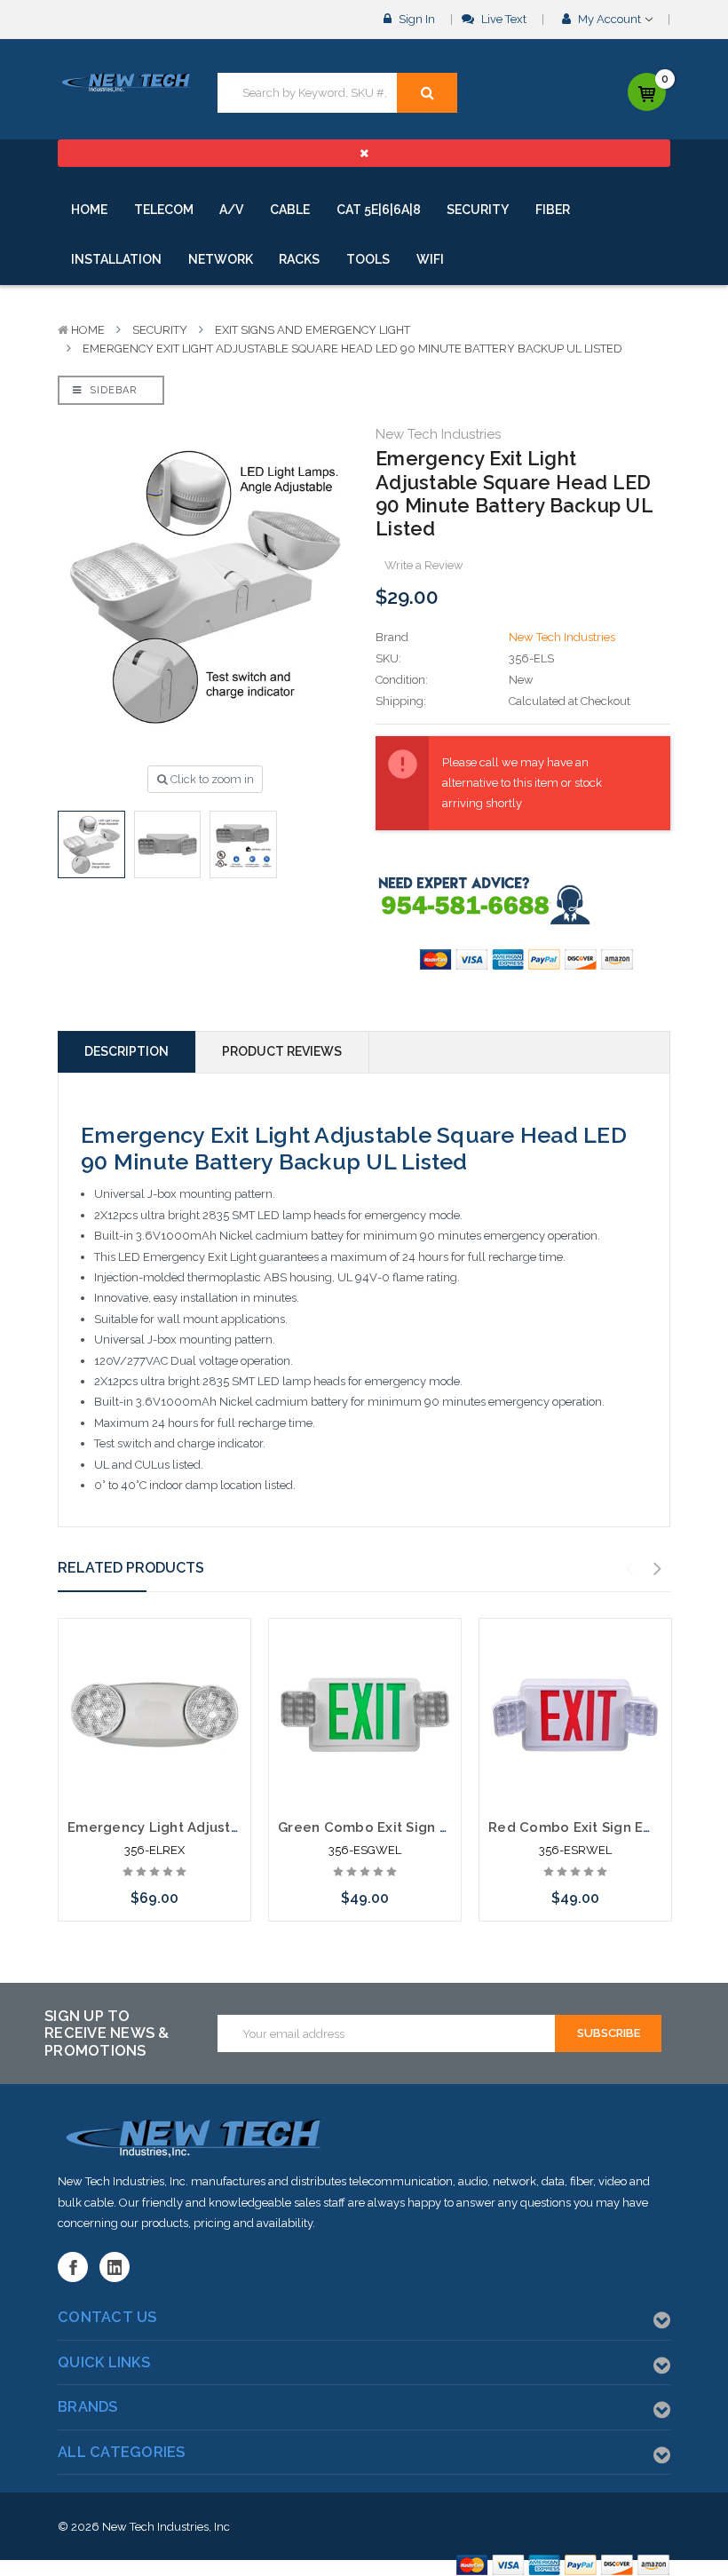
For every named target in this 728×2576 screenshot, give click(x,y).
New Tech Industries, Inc (166, 2527)
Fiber (553, 210)
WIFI (430, 259)
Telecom (164, 210)
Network (221, 259)
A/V (231, 210)
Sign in (415, 19)
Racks (299, 259)
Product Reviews (282, 1051)
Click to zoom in (211, 779)
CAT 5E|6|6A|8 (379, 210)
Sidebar (111, 390)
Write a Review (424, 565)
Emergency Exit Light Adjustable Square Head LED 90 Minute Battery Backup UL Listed (352, 349)
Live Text (502, 19)
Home (89, 210)
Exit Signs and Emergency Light (313, 330)
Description (127, 1051)
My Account (609, 19)
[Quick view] (154, 1673)
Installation (116, 259)
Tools (368, 259)
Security (478, 210)
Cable (290, 210)
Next (658, 1569)
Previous (629, 1569)
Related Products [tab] (131, 1568)
